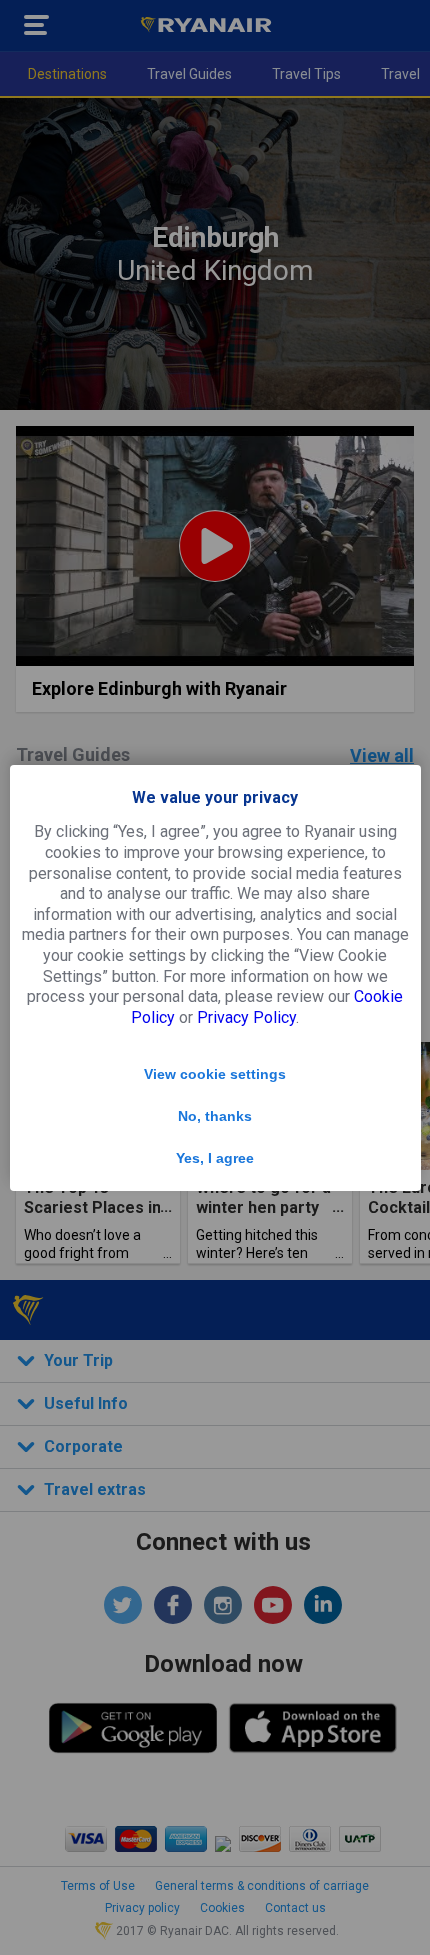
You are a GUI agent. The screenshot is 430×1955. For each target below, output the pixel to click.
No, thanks (215, 1116)
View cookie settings (215, 1074)
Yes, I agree (215, 1158)
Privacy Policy (246, 1017)
